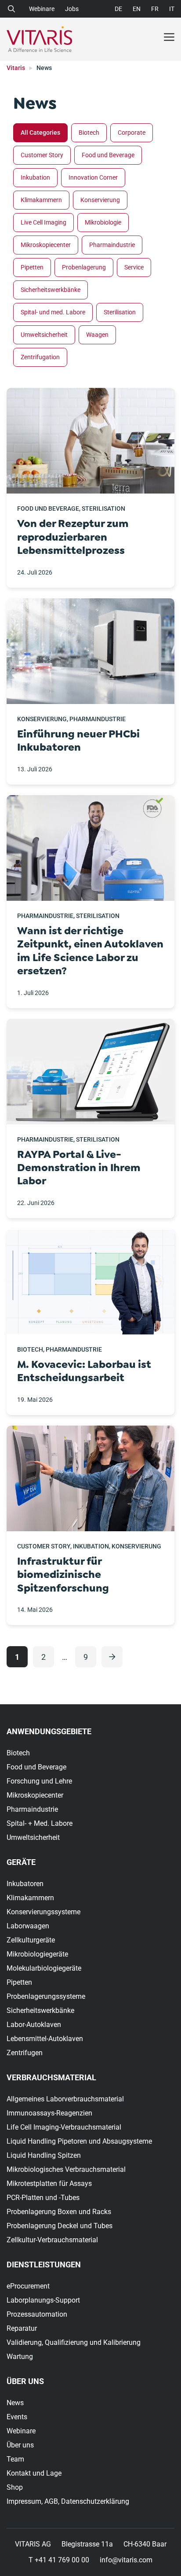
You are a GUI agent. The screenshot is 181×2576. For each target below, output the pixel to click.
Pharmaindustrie (112, 245)
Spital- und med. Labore (53, 312)
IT (172, 9)
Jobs (72, 9)
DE (118, 9)
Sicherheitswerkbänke (51, 290)
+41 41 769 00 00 (62, 2560)
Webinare (42, 9)
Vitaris (16, 68)
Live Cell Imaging (43, 222)
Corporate (132, 133)
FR (155, 9)
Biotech (89, 133)
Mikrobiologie (103, 222)
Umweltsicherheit (44, 335)
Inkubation (35, 177)
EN (137, 9)
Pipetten (32, 267)
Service (134, 267)
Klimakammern (41, 200)
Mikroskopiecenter (46, 245)
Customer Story (42, 155)
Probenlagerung (84, 267)
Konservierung (100, 200)
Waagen (97, 335)
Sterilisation (120, 312)
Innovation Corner (93, 177)
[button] (13, 8)
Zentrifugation (40, 357)
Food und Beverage (108, 155)
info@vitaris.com (126, 2560)
